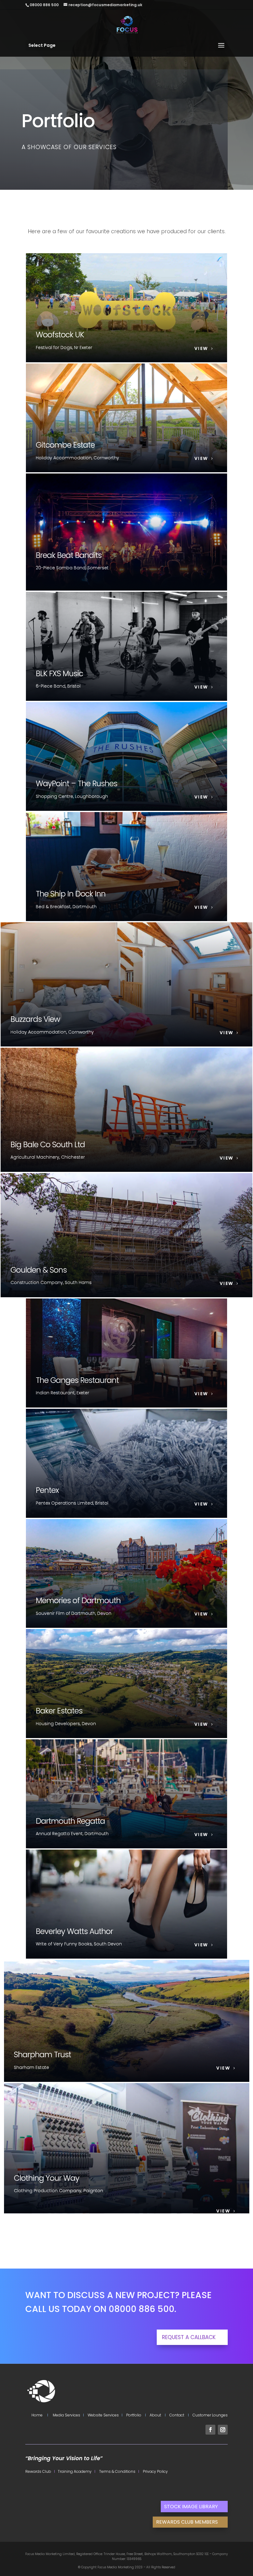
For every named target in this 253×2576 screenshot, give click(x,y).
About (155, 2415)
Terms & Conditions (116, 2471)
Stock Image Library (191, 2507)
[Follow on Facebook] (210, 2430)
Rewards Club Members (187, 2522)
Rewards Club (39, 2471)
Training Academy (74, 2471)
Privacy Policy (154, 2471)
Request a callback (189, 2337)
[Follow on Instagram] (223, 2430)
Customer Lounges (210, 2415)
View (201, 348)
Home (37, 2415)
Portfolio (134, 2415)
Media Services (66, 2415)
